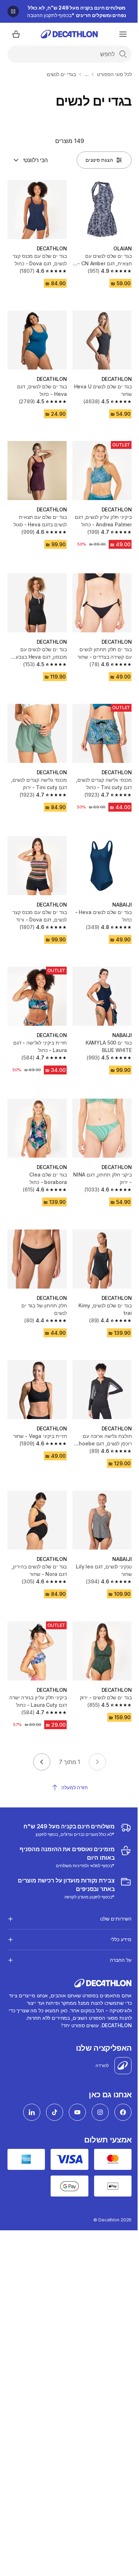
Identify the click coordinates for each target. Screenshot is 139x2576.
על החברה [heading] (115, 1928)
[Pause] (13, 11)
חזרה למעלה (74, 1787)
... (87, 74)
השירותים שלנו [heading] (110, 1887)
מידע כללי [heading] (116, 1907)
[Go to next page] (42, 1762)
